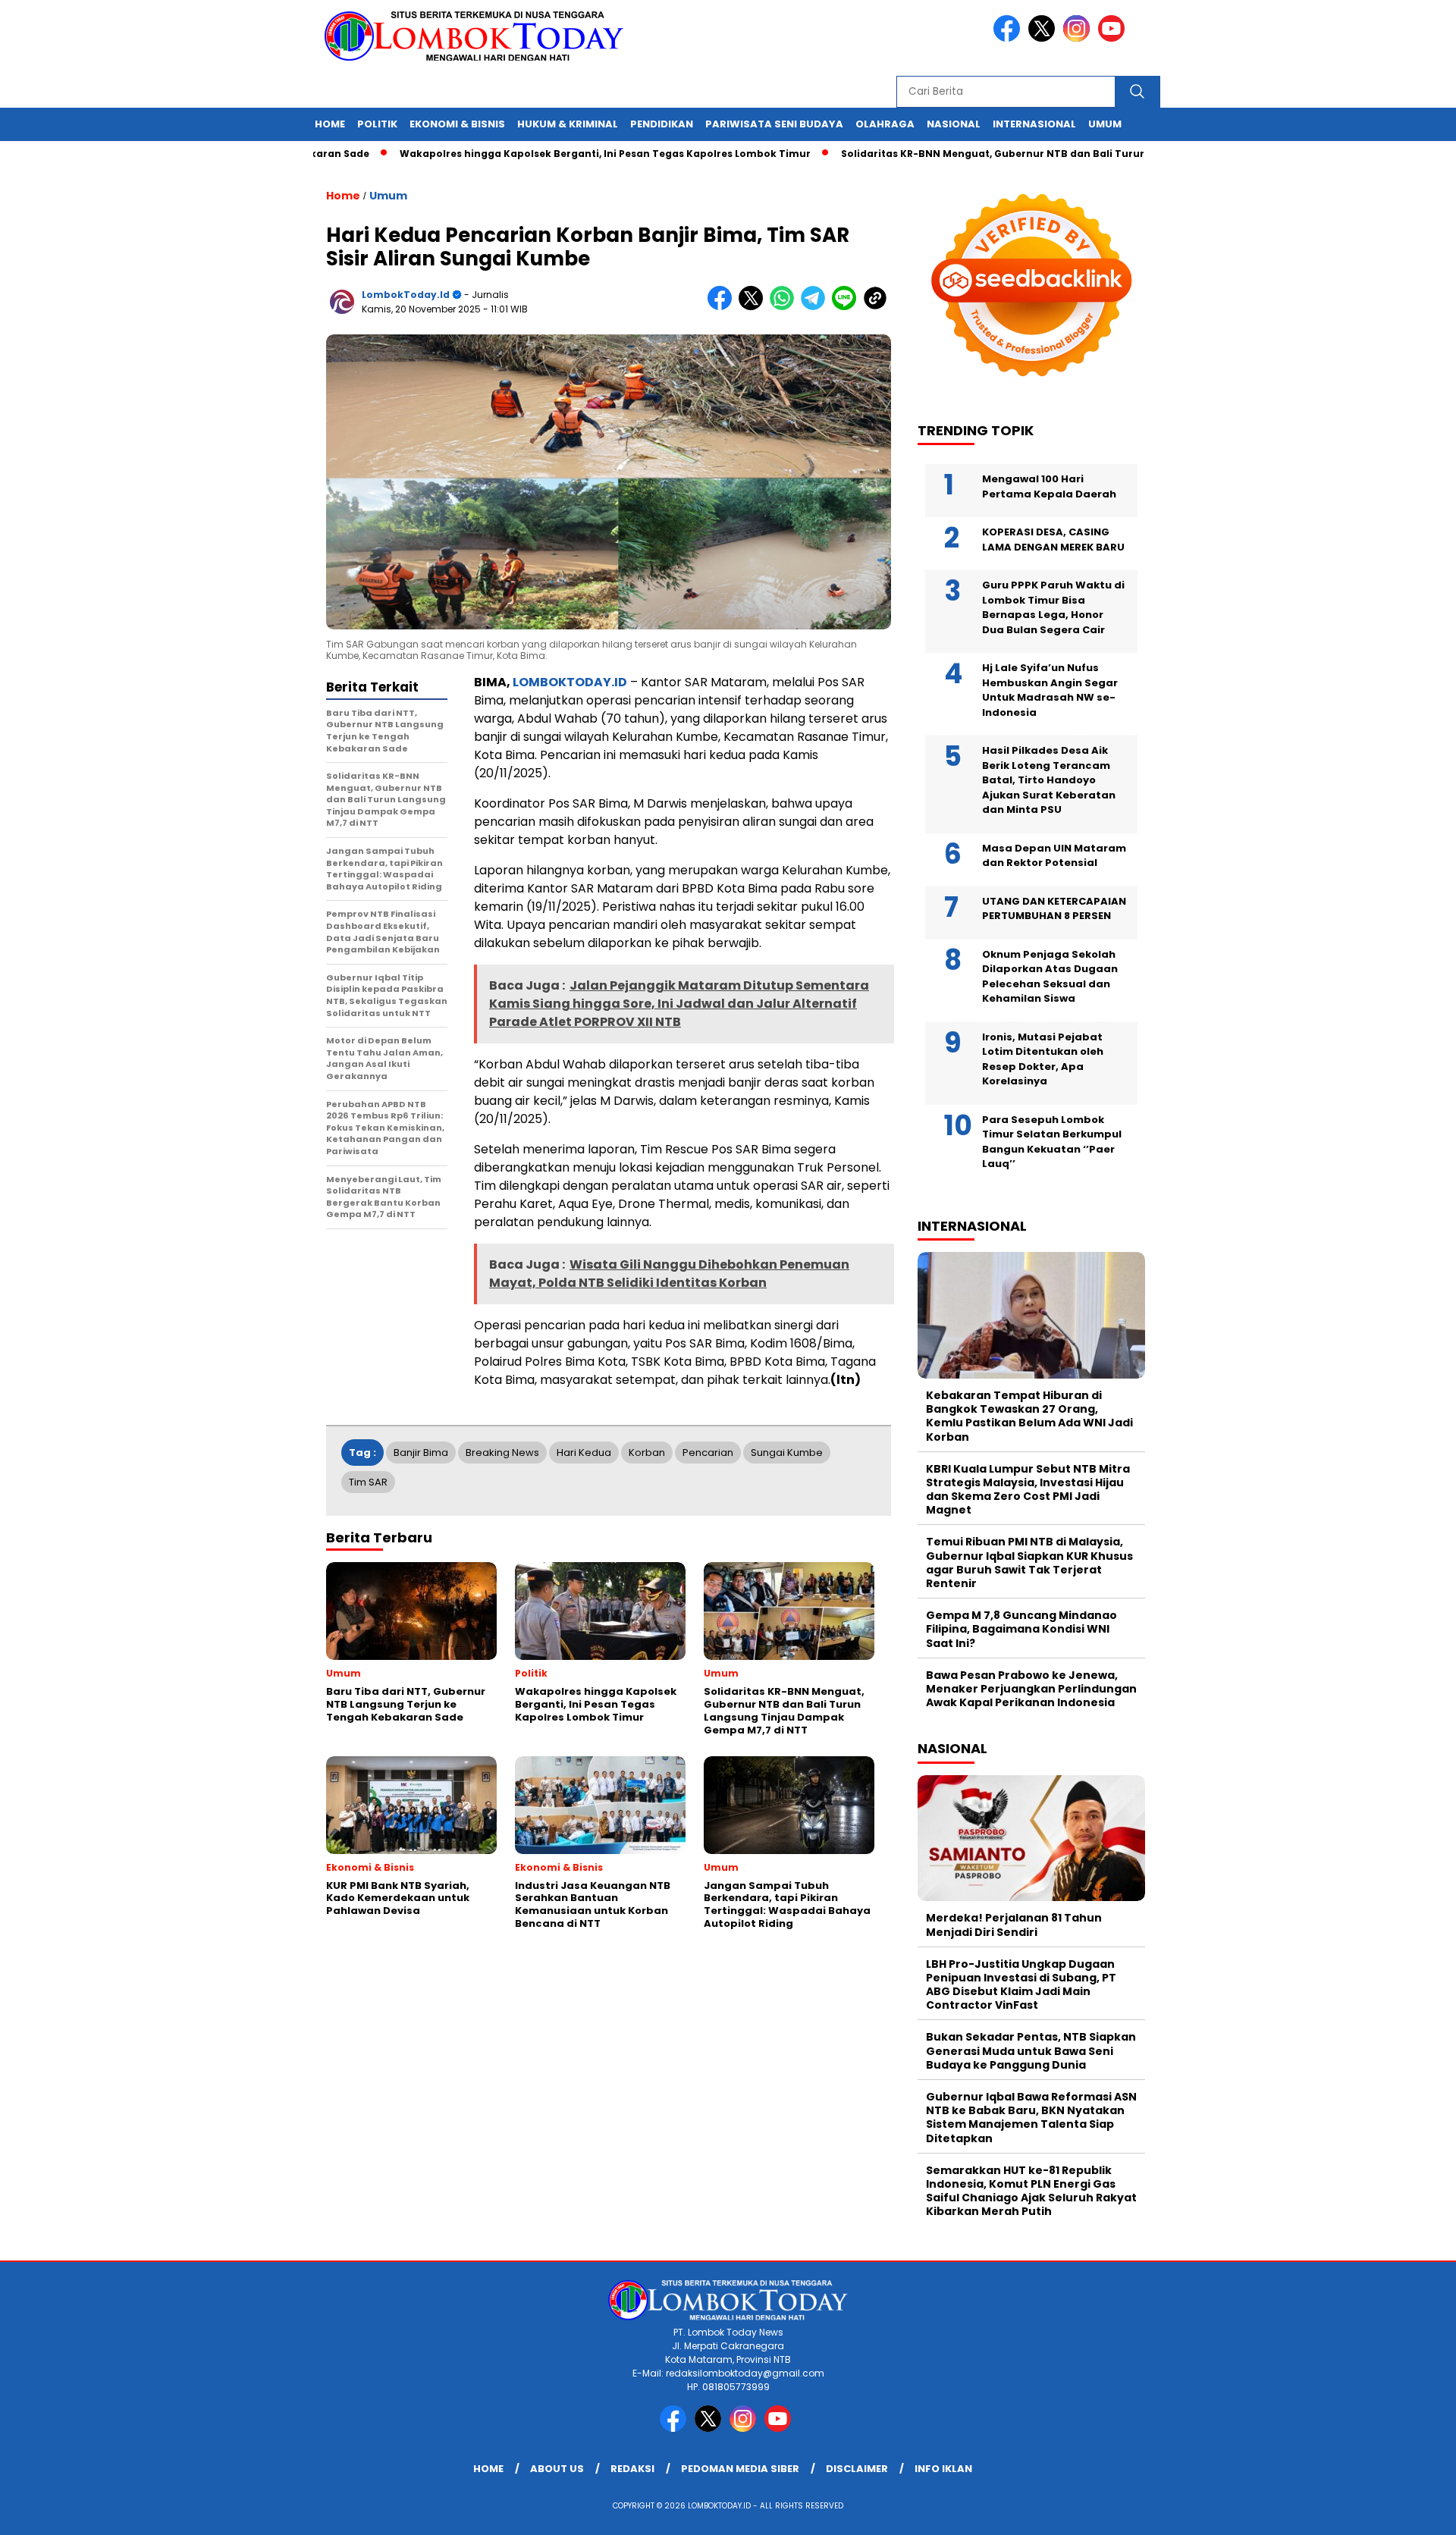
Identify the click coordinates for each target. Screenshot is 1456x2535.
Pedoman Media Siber (740, 2469)
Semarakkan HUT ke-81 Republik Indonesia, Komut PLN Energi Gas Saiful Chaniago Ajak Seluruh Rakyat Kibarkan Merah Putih (1031, 2191)
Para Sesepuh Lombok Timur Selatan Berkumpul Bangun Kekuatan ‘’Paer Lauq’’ (1052, 1142)
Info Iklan (943, 2469)
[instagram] (1079, 38)
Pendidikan (662, 124)
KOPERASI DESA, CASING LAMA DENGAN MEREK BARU (1053, 540)
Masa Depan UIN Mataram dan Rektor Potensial (1054, 856)
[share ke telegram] (816, 307)
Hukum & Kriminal (568, 124)
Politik (377, 124)
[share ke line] (847, 307)
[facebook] (1009, 38)
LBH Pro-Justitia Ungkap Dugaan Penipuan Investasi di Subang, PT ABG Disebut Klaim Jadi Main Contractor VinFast (1021, 1985)
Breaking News (502, 1453)
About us (557, 2469)
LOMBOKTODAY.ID (570, 682)
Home (330, 124)
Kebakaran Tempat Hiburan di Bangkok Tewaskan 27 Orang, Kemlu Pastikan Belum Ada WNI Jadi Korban (1029, 1416)
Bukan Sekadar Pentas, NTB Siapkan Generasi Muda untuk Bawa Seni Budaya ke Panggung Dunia (1031, 2050)
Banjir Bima (421, 1453)
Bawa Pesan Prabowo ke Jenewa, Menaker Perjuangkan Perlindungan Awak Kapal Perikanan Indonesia (1031, 1689)
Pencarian (708, 1453)
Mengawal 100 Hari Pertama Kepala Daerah (1049, 486)
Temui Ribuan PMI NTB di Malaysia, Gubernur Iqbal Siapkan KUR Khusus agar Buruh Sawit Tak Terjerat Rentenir (1029, 1562)
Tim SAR (368, 1482)
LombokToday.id (406, 295)
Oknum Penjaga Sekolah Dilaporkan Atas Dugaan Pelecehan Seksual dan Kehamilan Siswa (1050, 977)
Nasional (954, 124)
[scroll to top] (1400, 2511)
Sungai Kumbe (787, 1453)
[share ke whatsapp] (785, 307)
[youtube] (1114, 38)
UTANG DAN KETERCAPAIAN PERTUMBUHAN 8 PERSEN (1054, 909)
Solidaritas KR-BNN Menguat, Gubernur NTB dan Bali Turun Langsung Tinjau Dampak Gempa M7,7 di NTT (1046, 154)
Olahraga (885, 124)
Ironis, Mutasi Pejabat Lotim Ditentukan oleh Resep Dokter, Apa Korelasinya (1043, 1059)
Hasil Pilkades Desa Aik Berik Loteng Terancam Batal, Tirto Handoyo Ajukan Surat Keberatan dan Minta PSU (1049, 780)
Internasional (1034, 124)
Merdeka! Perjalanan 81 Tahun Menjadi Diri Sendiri (1014, 1925)
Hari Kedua (584, 1453)
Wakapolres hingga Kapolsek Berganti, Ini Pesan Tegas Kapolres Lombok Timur (539, 154)
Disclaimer (857, 2469)
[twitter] (1044, 38)
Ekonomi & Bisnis (457, 124)
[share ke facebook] (723, 307)
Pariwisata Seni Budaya (774, 124)
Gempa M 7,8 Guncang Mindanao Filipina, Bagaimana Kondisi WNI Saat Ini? (1021, 1629)
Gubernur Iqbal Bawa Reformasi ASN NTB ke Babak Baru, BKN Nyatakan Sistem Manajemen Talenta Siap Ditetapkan (1031, 2118)
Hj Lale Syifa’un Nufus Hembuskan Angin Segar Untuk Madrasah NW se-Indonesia (1050, 690)
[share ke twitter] (754, 307)
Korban (647, 1453)
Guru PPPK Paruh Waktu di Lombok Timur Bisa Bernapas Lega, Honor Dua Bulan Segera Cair (1053, 607)
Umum (1105, 124)
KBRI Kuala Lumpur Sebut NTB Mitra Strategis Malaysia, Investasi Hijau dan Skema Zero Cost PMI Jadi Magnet (1028, 1490)
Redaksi (632, 2469)
